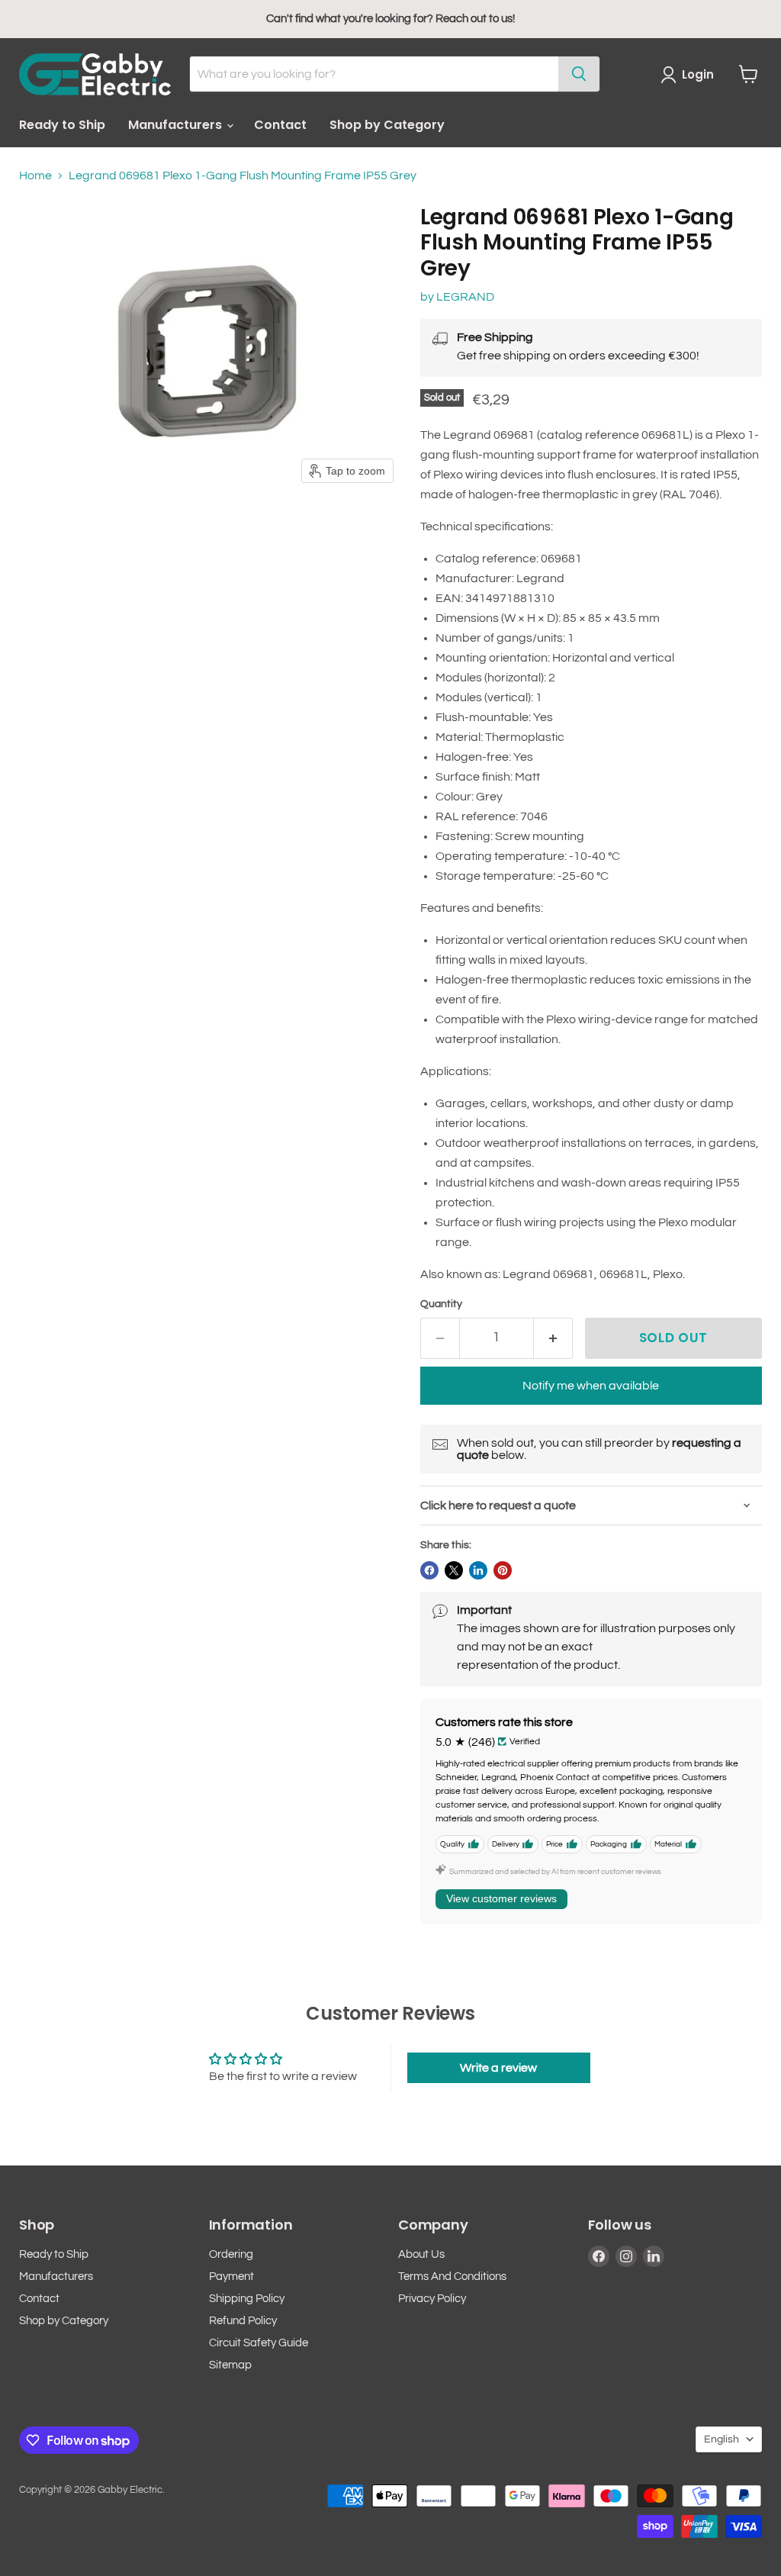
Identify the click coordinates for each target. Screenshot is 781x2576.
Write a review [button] (498, 2068)
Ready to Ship (62, 125)
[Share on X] (454, 1570)
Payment (231, 2277)
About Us (421, 2254)
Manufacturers (177, 125)
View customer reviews (501, 1898)
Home (35, 175)
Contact (280, 125)
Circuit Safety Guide (259, 2343)
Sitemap (230, 2365)
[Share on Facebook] (429, 1570)
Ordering (231, 2254)
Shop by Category (387, 125)
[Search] (579, 74)
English (722, 2439)
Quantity (441, 1304)
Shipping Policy (247, 2299)
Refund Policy (243, 2321)
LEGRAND (465, 297)
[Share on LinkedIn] (478, 1570)
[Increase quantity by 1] (553, 1338)
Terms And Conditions (452, 2277)
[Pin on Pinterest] (503, 1570)
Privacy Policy (432, 2299)
